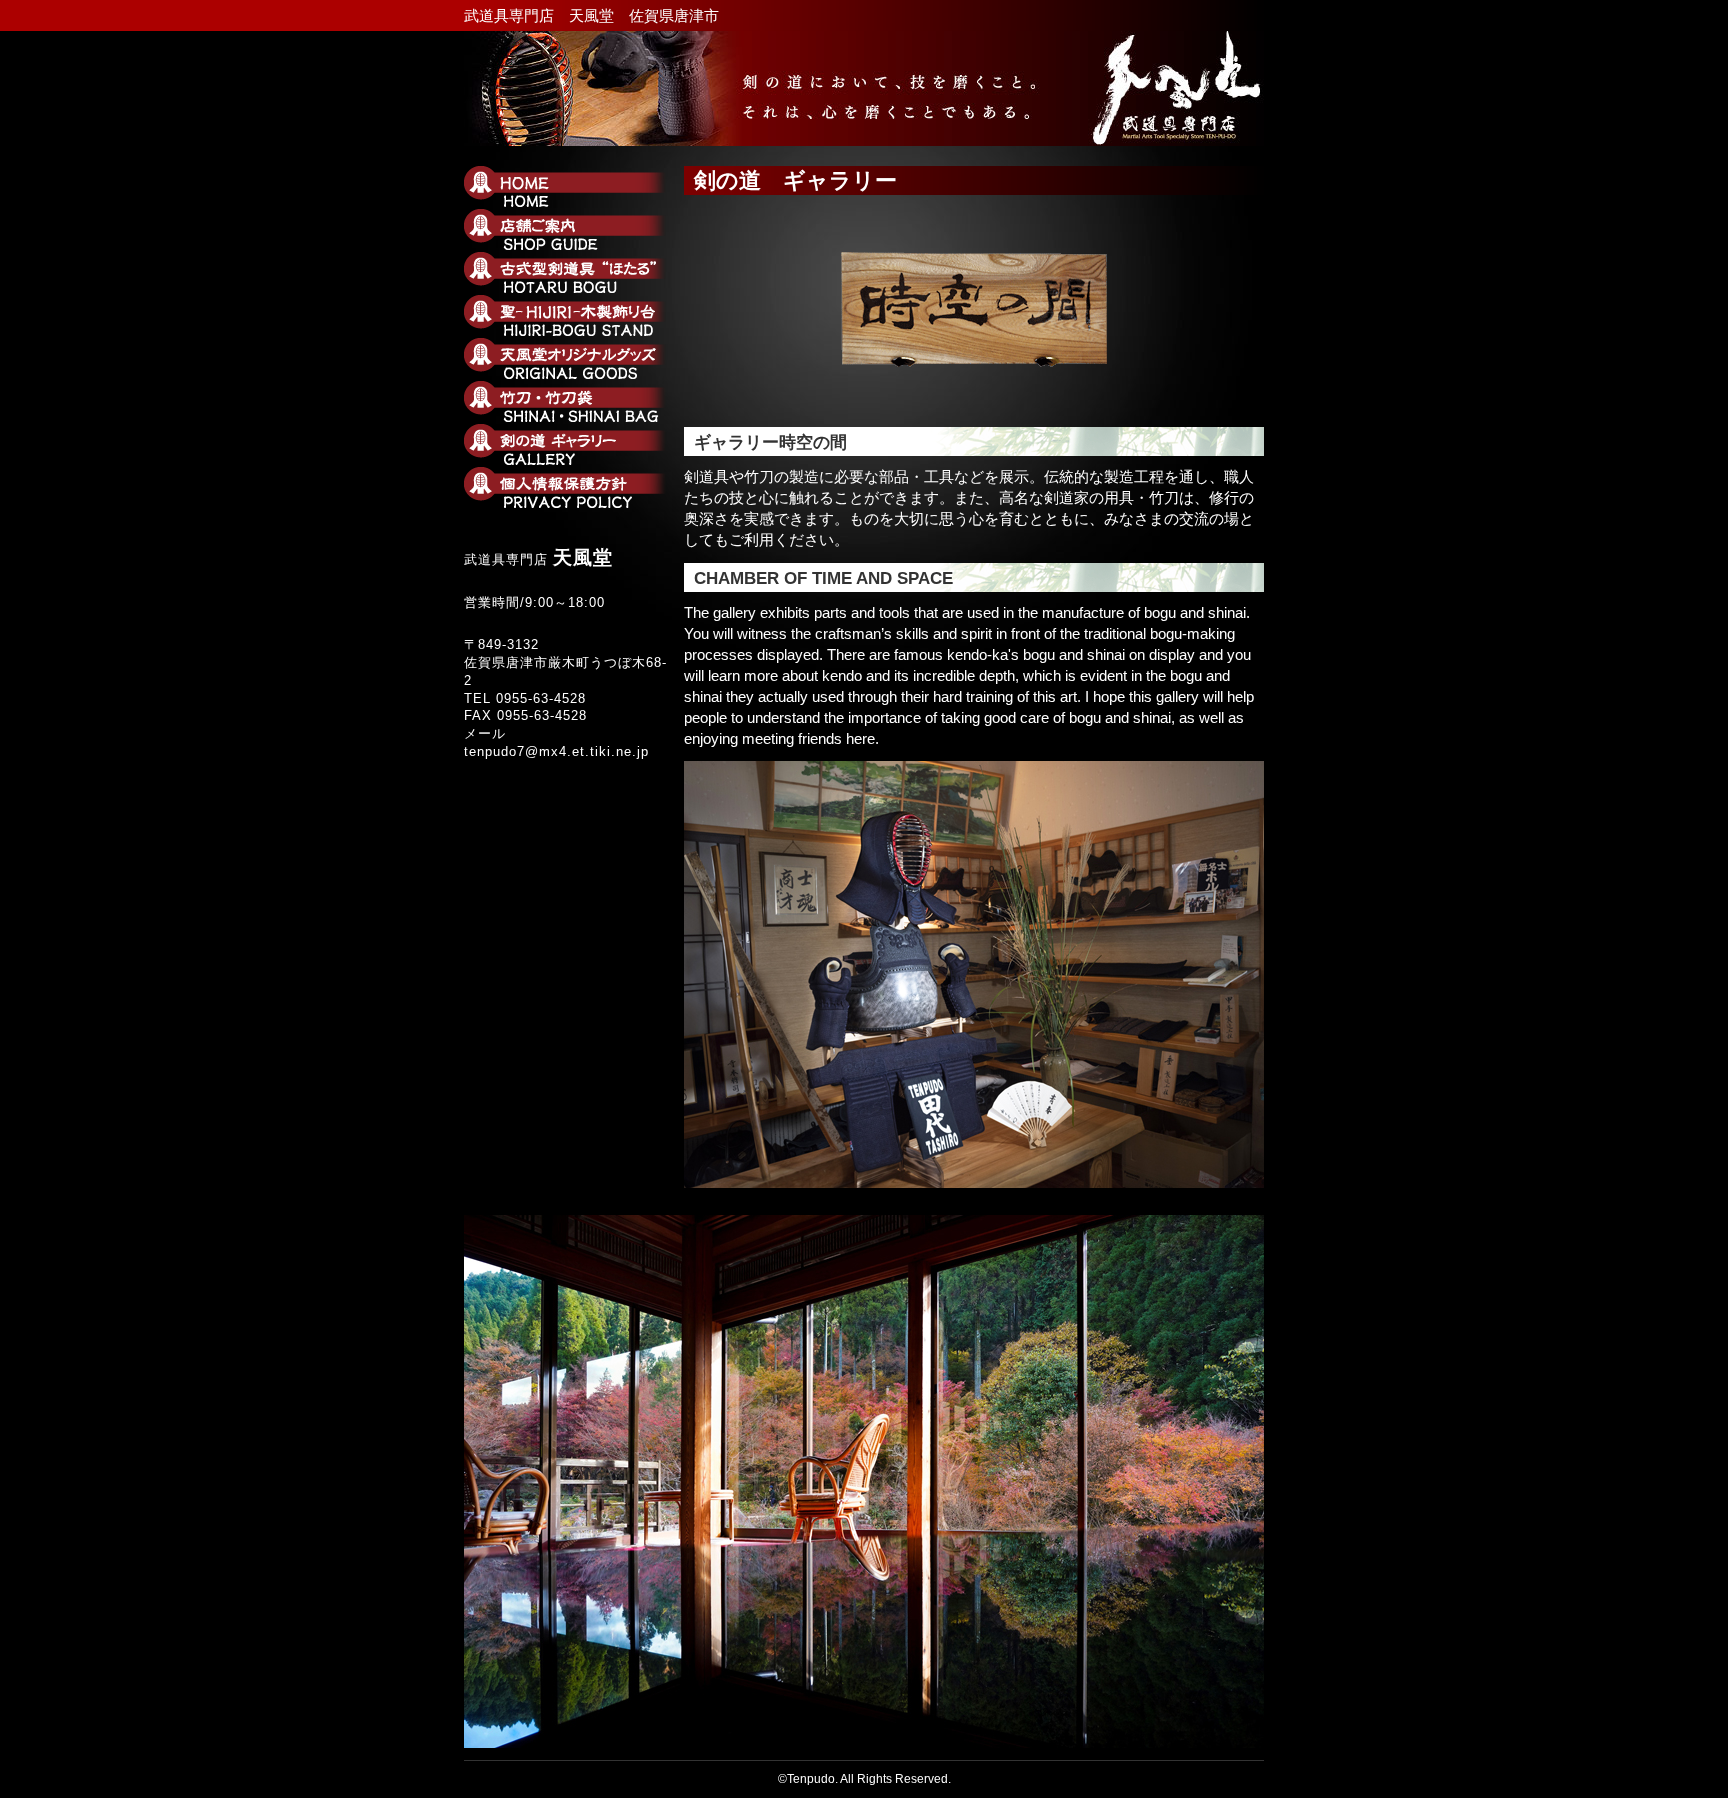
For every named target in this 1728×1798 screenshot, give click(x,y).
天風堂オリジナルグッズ (569, 359)
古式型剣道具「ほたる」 (569, 273)
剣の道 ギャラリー (569, 445)
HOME (569, 187)
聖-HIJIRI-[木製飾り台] (569, 316)
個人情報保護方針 (569, 488)
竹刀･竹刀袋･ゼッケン (569, 402)
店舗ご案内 (569, 230)
